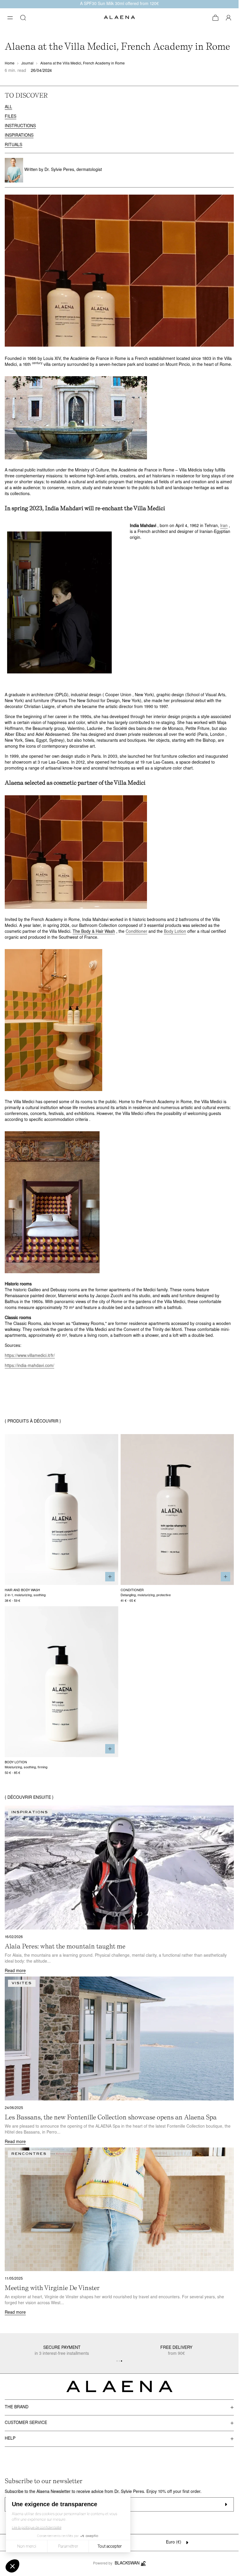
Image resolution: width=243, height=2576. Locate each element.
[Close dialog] (231, 8)
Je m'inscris (119, 1338)
